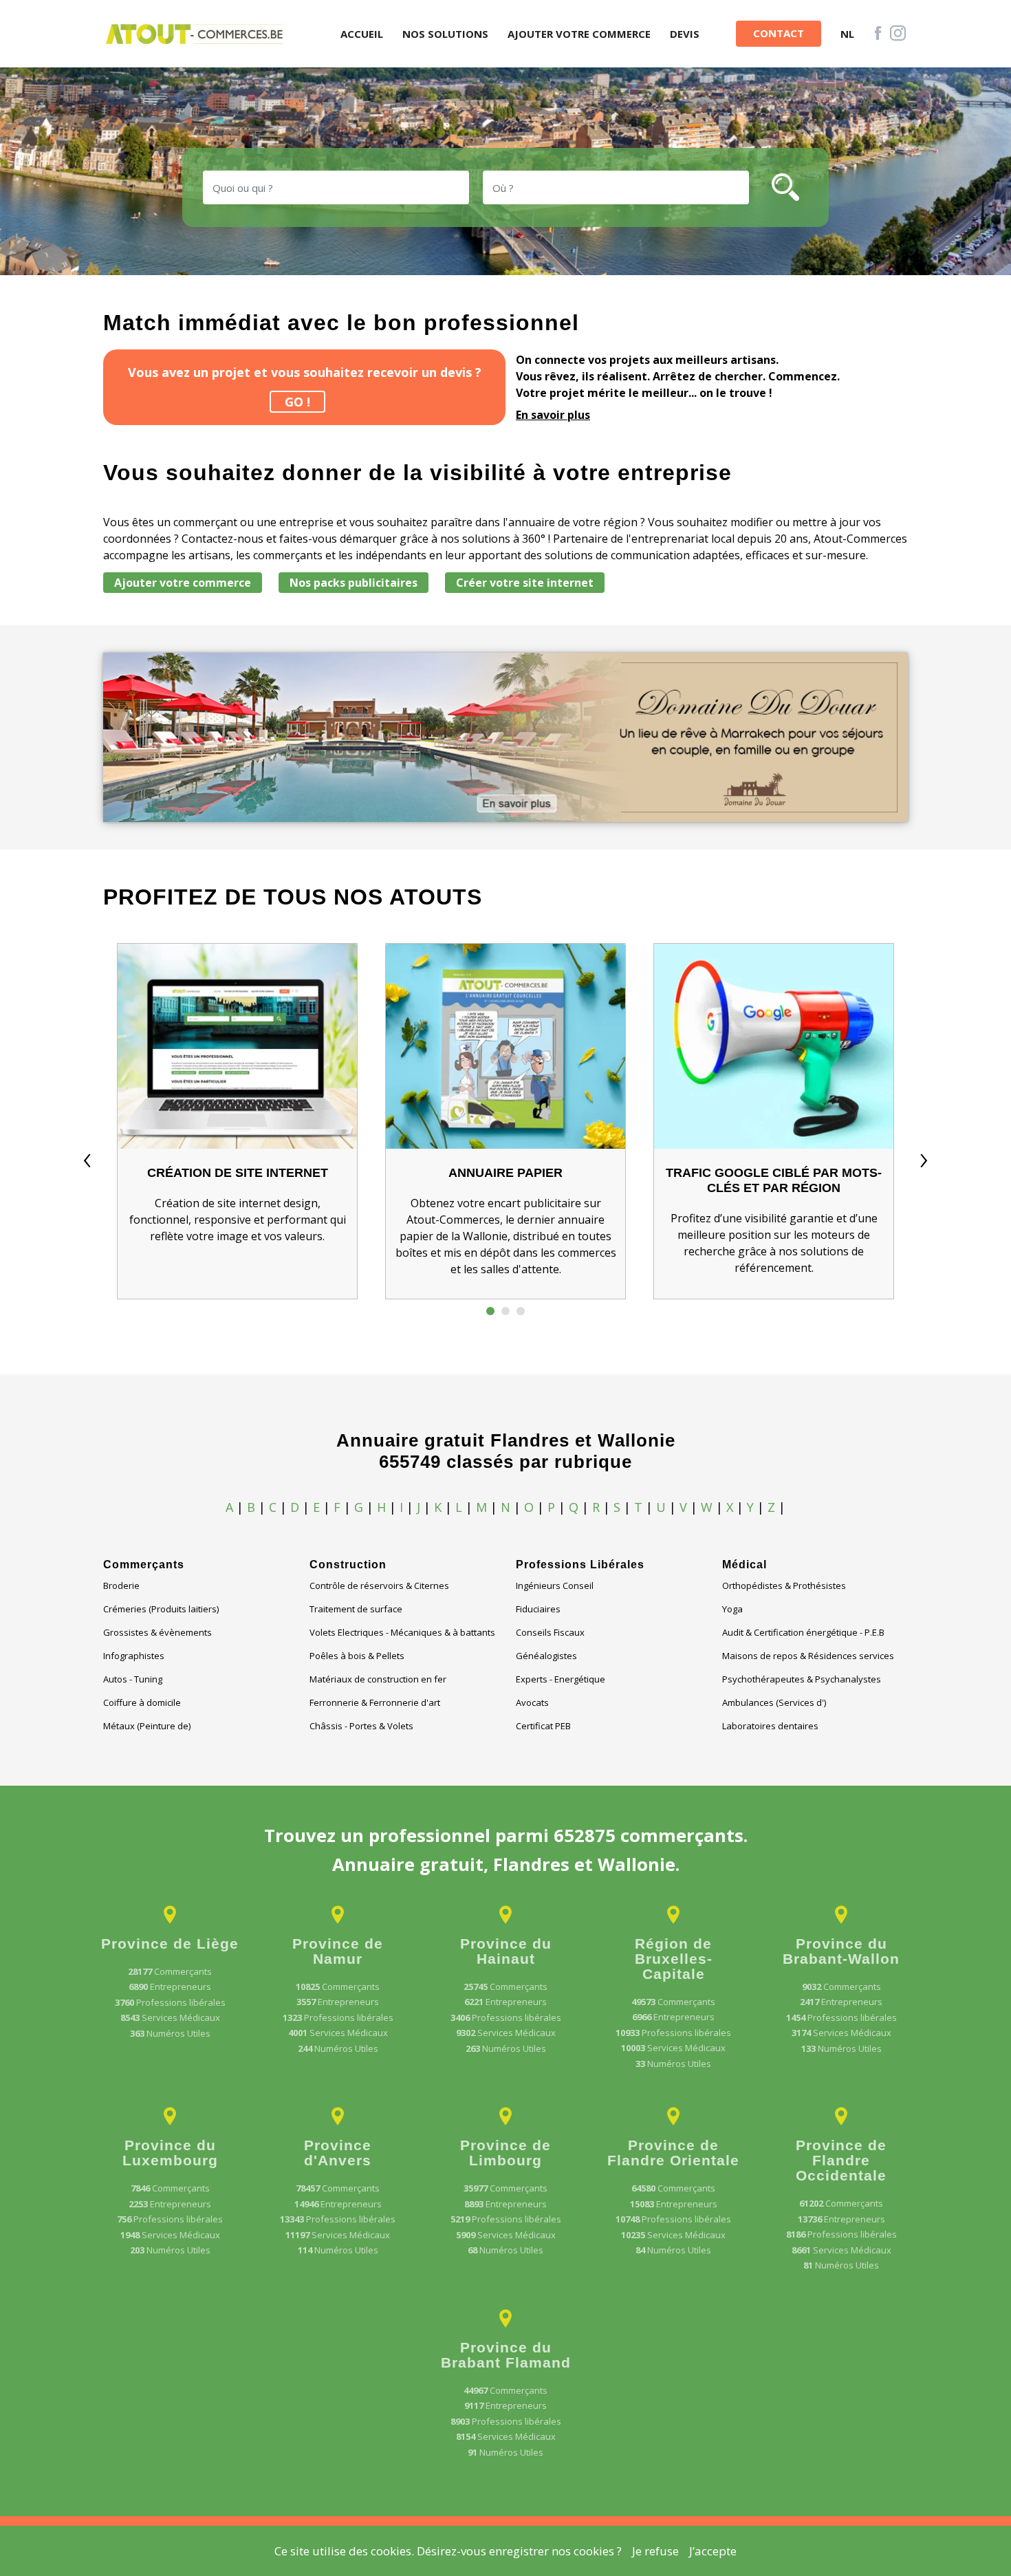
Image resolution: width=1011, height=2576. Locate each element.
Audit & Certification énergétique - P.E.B (803, 1632)
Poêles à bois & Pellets (357, 1656)
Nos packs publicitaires (354, 583)
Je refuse (655, 2551)
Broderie (121, 1585)
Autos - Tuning (133, 1679)
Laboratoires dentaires (770, 1726)
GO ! (297, 402)
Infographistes (134, 1656)
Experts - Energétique (561, 1679)
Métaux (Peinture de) (147, 1726)
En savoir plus (553, 415)
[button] (490, 1311)
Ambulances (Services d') (774, 1702)
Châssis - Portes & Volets (361, 1726)
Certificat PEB (543, 1726)
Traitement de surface (356, 1609)
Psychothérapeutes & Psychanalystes (802, 1679)
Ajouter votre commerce (183, 583)
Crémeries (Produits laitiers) (161, 1609)
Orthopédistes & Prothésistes (784, 1585)
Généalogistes (546, 1656)
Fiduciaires (538, 1609)
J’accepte (713, 2551)
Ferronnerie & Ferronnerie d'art (375, 1702)
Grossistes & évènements (157, 1632)
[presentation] (87, 1157)
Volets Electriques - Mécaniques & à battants (402, 1632)
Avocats (532, 1702)
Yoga (732, 1609)
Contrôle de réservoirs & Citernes (379, 1585)
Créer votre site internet (525, 583)
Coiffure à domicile (142, 1702)
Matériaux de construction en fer (378, 1679)
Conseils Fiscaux (550, 1632)
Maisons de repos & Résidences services (808, 1656)
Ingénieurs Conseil (555, 1585)
